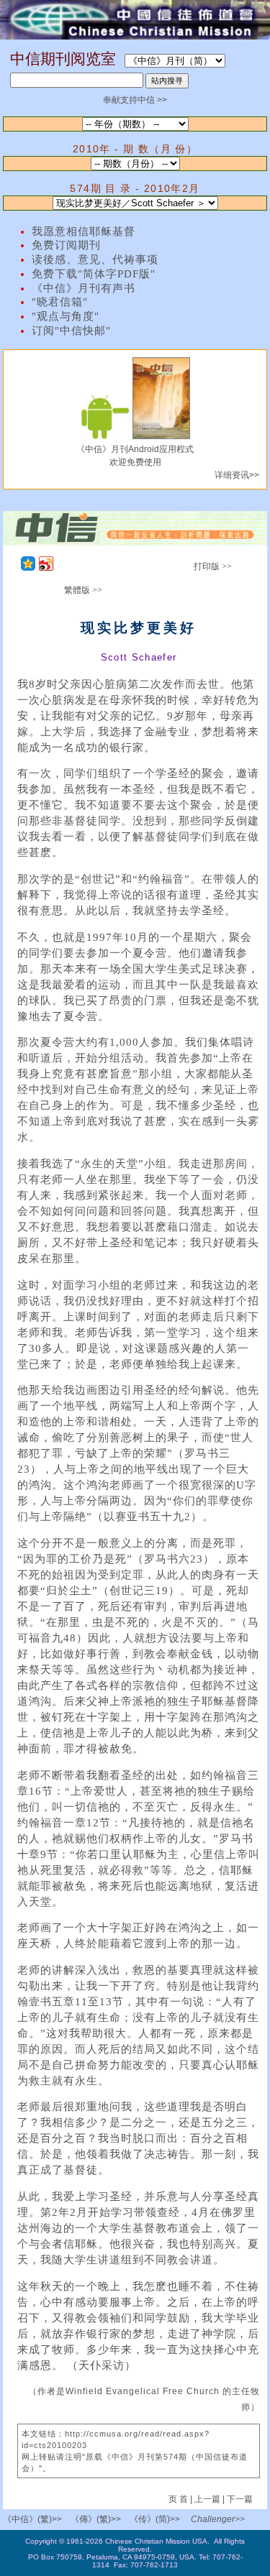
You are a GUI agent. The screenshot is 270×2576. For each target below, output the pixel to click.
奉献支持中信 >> (135, 100)
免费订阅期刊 (66, 245)
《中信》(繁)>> (32, 2519)
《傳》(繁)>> (96, 2519)
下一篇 (240, 2499)
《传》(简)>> (155, 2519)
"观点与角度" (66, 316)
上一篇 (207, 2499)
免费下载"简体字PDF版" (94, 274)
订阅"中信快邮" (71, 331)
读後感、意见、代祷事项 (95, 259)
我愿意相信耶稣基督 (84, 231)
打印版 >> (213, 566)
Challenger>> (218, 2519)
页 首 (179, 2499)
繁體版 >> (83, 590)
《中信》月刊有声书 (84, 288)
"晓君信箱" (60, 302)
